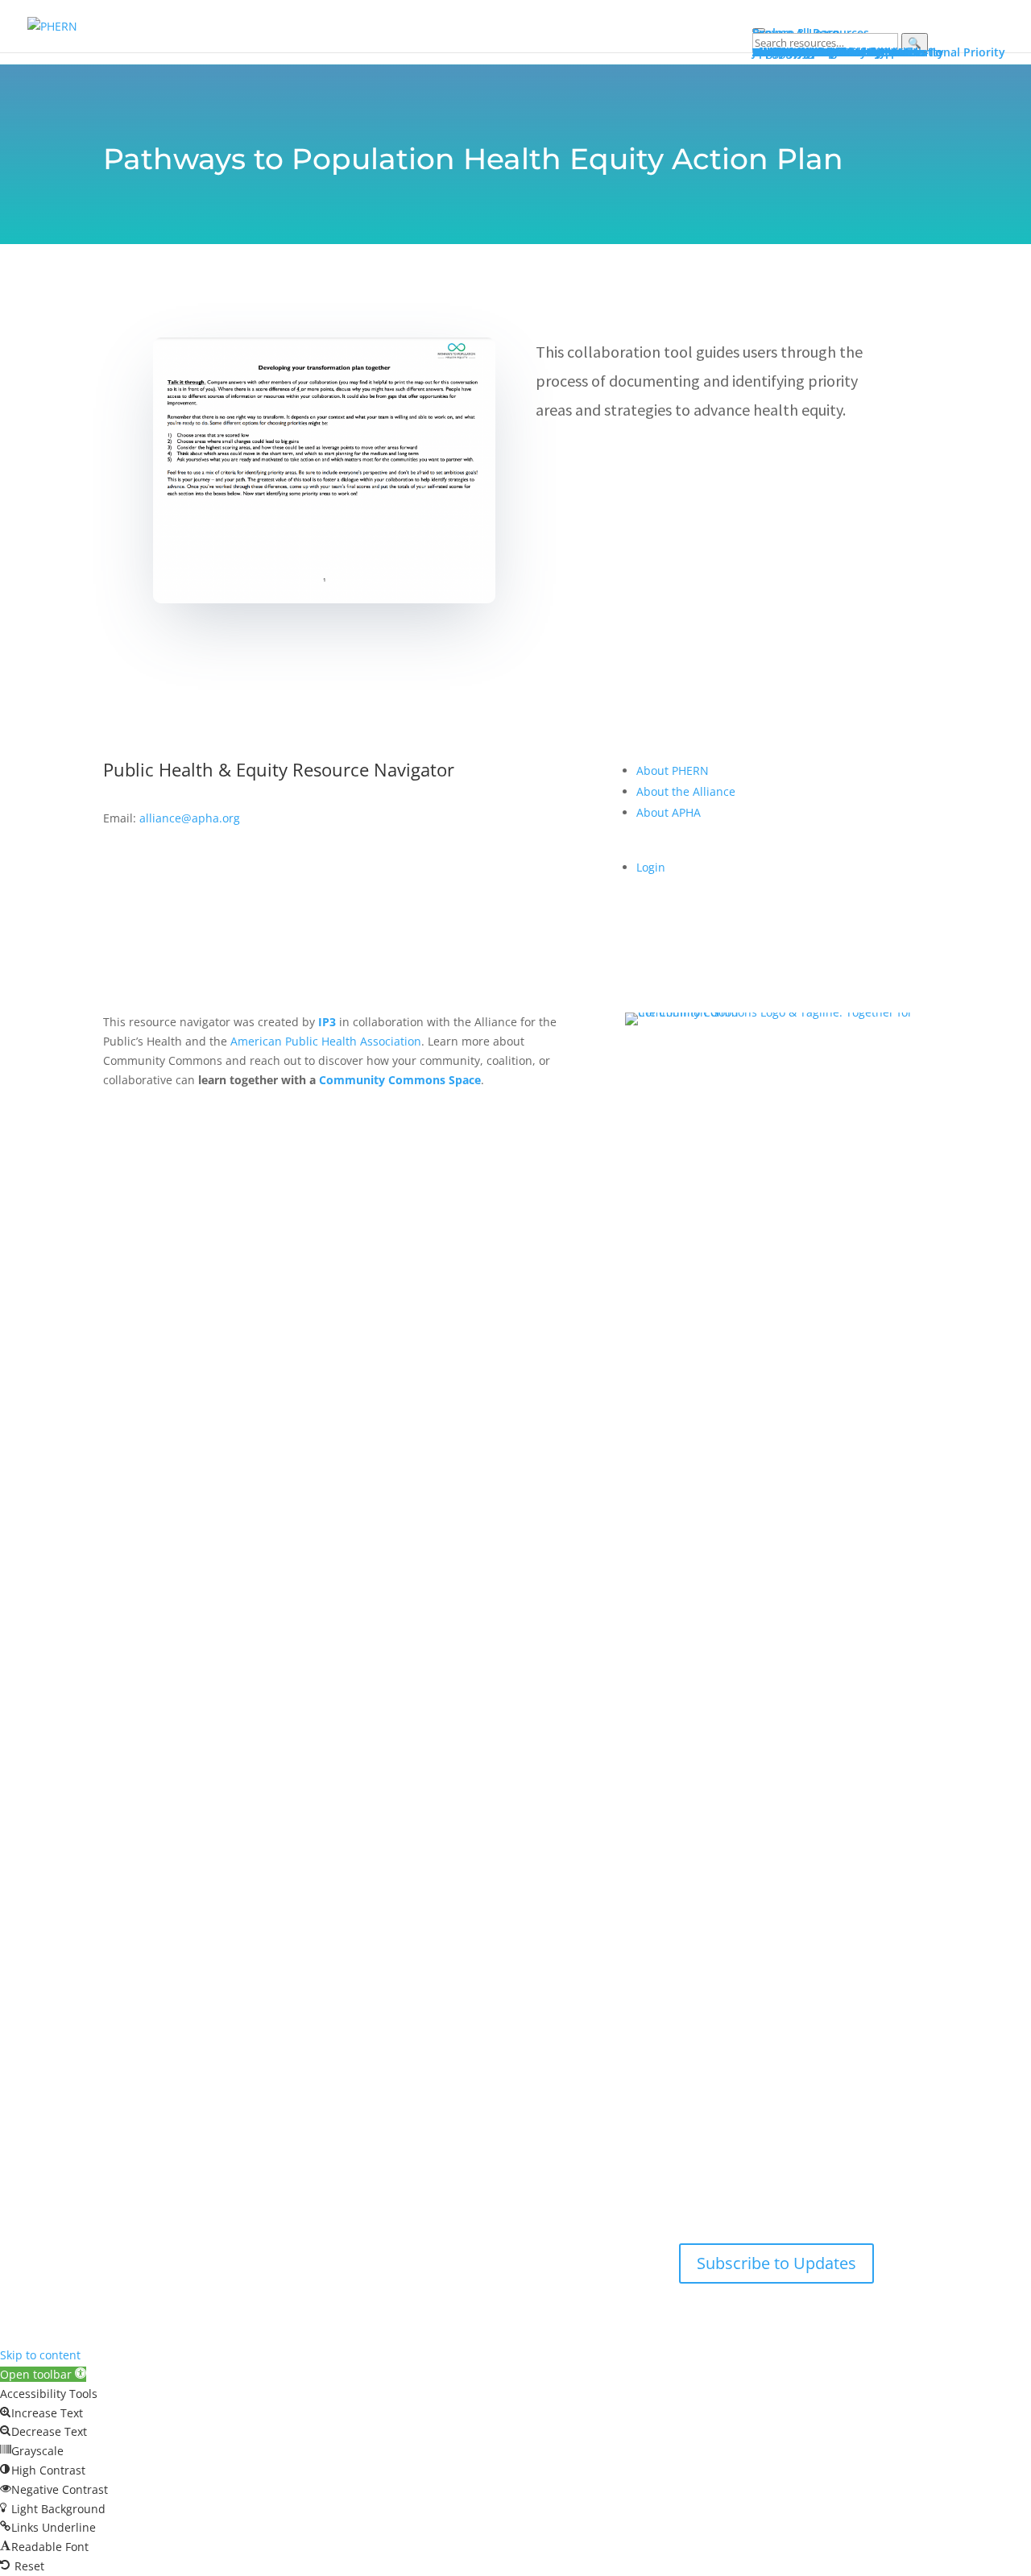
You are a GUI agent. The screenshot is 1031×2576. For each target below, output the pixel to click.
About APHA (670, 812)
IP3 (327, 1022)
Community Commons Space (400, 1080)
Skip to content (40, 2355)
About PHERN (673, 770)
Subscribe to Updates (776, 2263)
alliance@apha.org (190, 818)
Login (651, 867)
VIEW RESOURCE (615, 460)
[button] (43, 2374)
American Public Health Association (326, 1041)
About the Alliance (686, 791)
